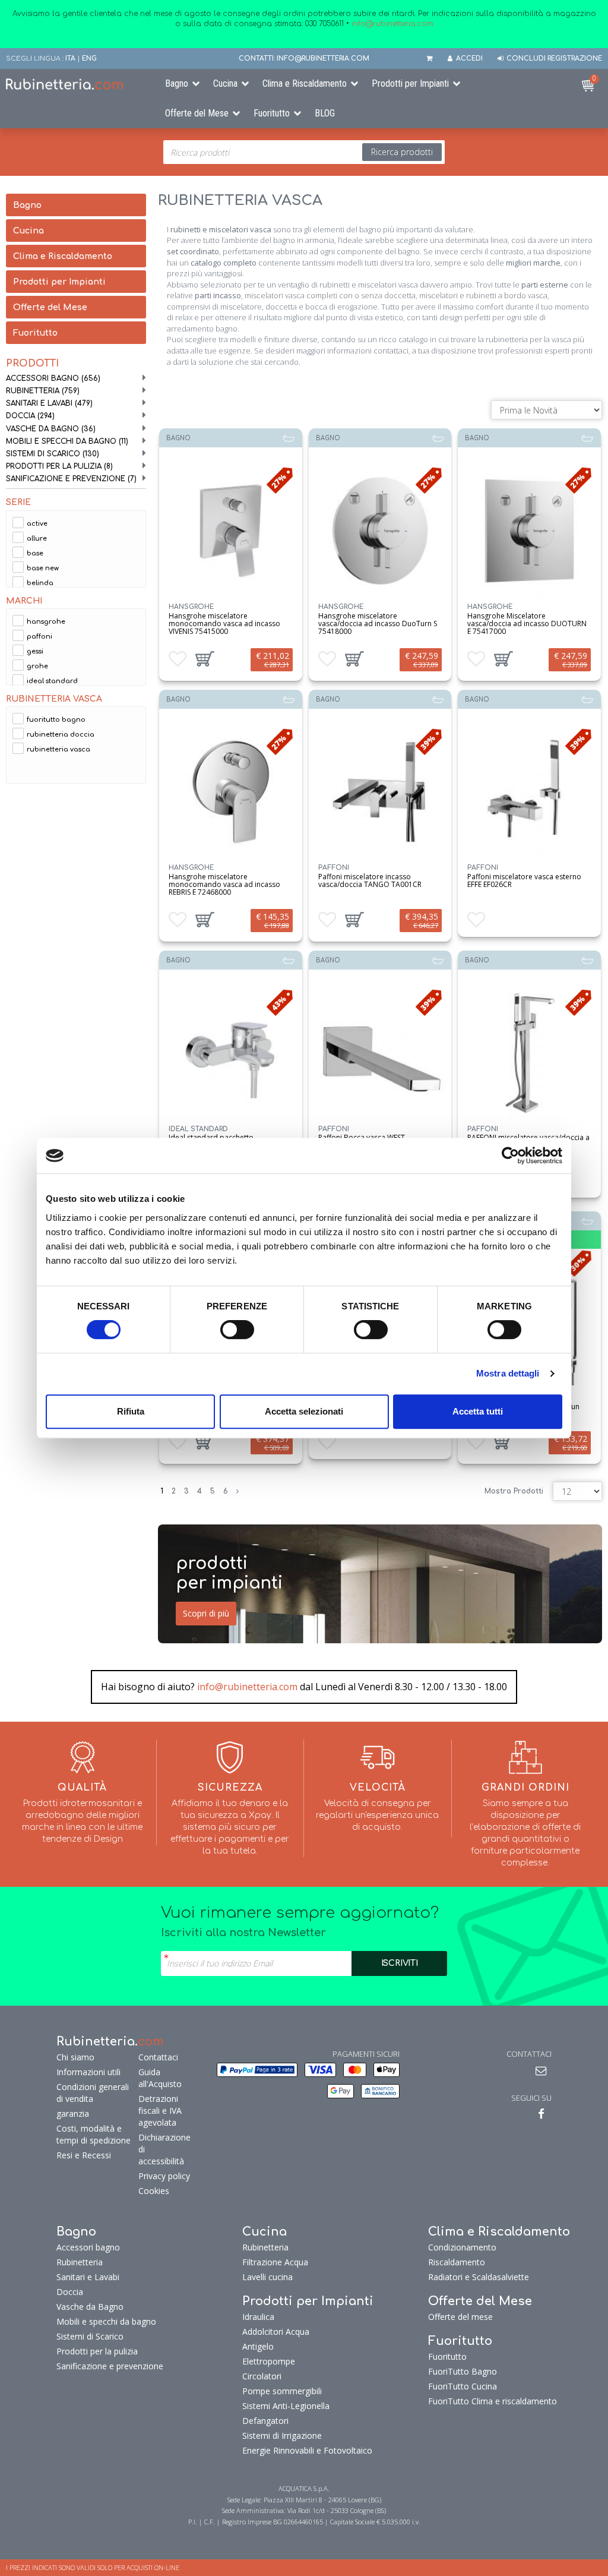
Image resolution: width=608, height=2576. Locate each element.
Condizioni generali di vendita (93, 2093)
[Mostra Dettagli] (230, 531)
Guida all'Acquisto (160, 2078)
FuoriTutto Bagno (56, 720)
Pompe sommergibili (282, 2391)
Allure (37, 539)
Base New (43, 568)
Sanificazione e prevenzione (71, 479)
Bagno (177, 83)
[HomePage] (76, 84)
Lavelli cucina (267, 2277)
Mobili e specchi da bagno (67, 441)
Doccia (30, 416)
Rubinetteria (43, 391)
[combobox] (304, 152)
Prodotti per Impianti (410, 83)
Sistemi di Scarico (53, 454)
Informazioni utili (88, 2072)
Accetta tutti (478, 1411)
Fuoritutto (272, 113)
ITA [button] (70, 59)
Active (37, 524)
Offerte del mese (460, 2317)
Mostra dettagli (508, 1373)
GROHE (37, 666)
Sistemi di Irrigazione (282, 2435)
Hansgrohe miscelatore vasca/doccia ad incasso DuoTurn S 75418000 (378, 624)
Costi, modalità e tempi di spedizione (94, 2134)
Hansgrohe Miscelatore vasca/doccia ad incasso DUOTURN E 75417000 (527, 624)
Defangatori (265, 2421)
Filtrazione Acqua (275, 2262)
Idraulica (258, 2317)
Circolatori (262, 2376)
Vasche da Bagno (51, 429)
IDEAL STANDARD (52, 681)
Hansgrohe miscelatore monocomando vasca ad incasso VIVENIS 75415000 (224, 624)
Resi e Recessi (84, 2155)
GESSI (35, 651)
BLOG (325, 113)
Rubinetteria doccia (61, 735)
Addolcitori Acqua (276, 2332)
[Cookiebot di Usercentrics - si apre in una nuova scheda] (510, 1156)
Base (35, 553)
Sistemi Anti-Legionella (286, 2406)
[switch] (237, 1330)
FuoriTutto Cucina (463, 2386)
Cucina (225, 83)
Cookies (154, 2191)
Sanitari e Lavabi (49, 403)
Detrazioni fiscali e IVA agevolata (160, 2111)
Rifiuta (131, 1411)
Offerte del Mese (197, 113)
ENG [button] (89, 59)
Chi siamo (75, 2057)
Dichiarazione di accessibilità (164, 2149)
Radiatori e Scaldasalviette (479, 2277)
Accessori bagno (53, 378)
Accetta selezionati (304, 1411)
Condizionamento (462, 2247)
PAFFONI (39, 637)
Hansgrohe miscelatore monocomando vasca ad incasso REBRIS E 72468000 (224, 884)
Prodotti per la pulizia (59, 466)
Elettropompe (269, 2361)
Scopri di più (206, 1613)
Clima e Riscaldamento (305, 83)
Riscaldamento (457, 2262)
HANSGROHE (46, 622)
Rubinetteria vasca (58, 749)
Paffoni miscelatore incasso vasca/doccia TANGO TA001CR (370, 880)
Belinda (40, 583)
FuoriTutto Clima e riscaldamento (493, 2401)
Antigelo (258, 2346)
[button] (205, 659)
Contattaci (158, 2057)
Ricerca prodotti (402, 152)
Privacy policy (164, 2176)
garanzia (73, 2113)
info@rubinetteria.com (247, 1687)
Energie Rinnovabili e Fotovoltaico (307, 2450)
